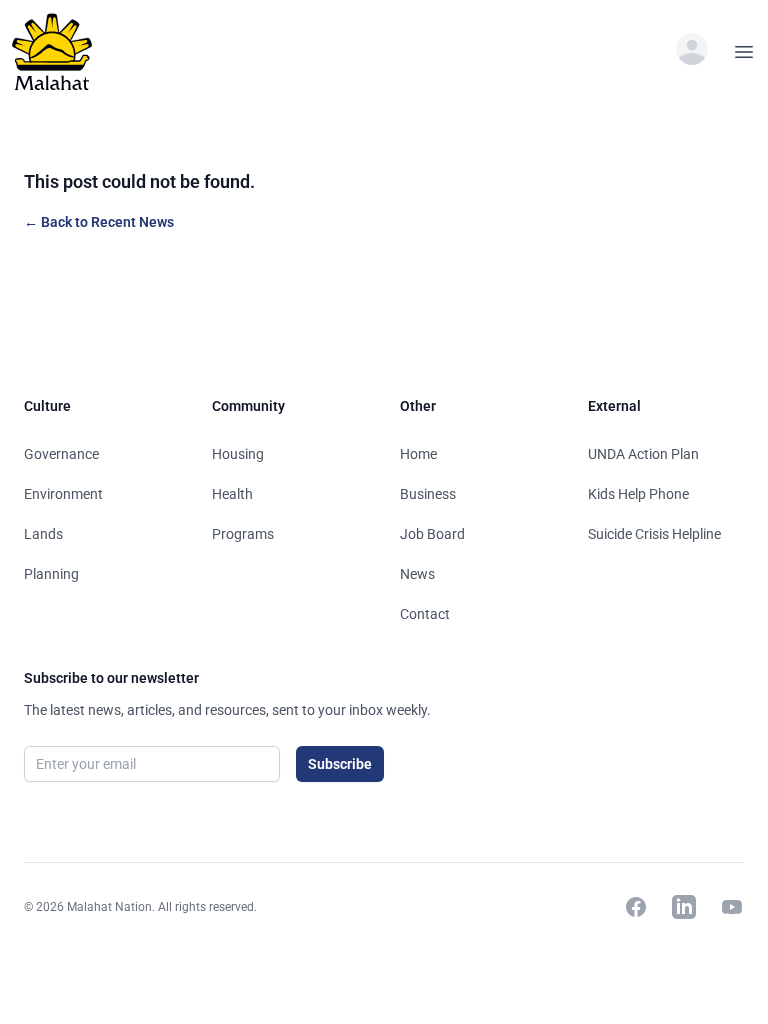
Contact (425, 614)
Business (428, 494)
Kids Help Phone (638, 494)
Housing (238, 454)
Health (232, 494)
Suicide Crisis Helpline (654, 534)
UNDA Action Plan (643, 454)
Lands (43, 534)
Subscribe (340, 764)
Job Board (432, 534)
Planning (51, 574)
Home (418, 454)
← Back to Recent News (99, 222)
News (417, 574)
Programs (243, 534)
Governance (61, 454)
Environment (63, 494)
